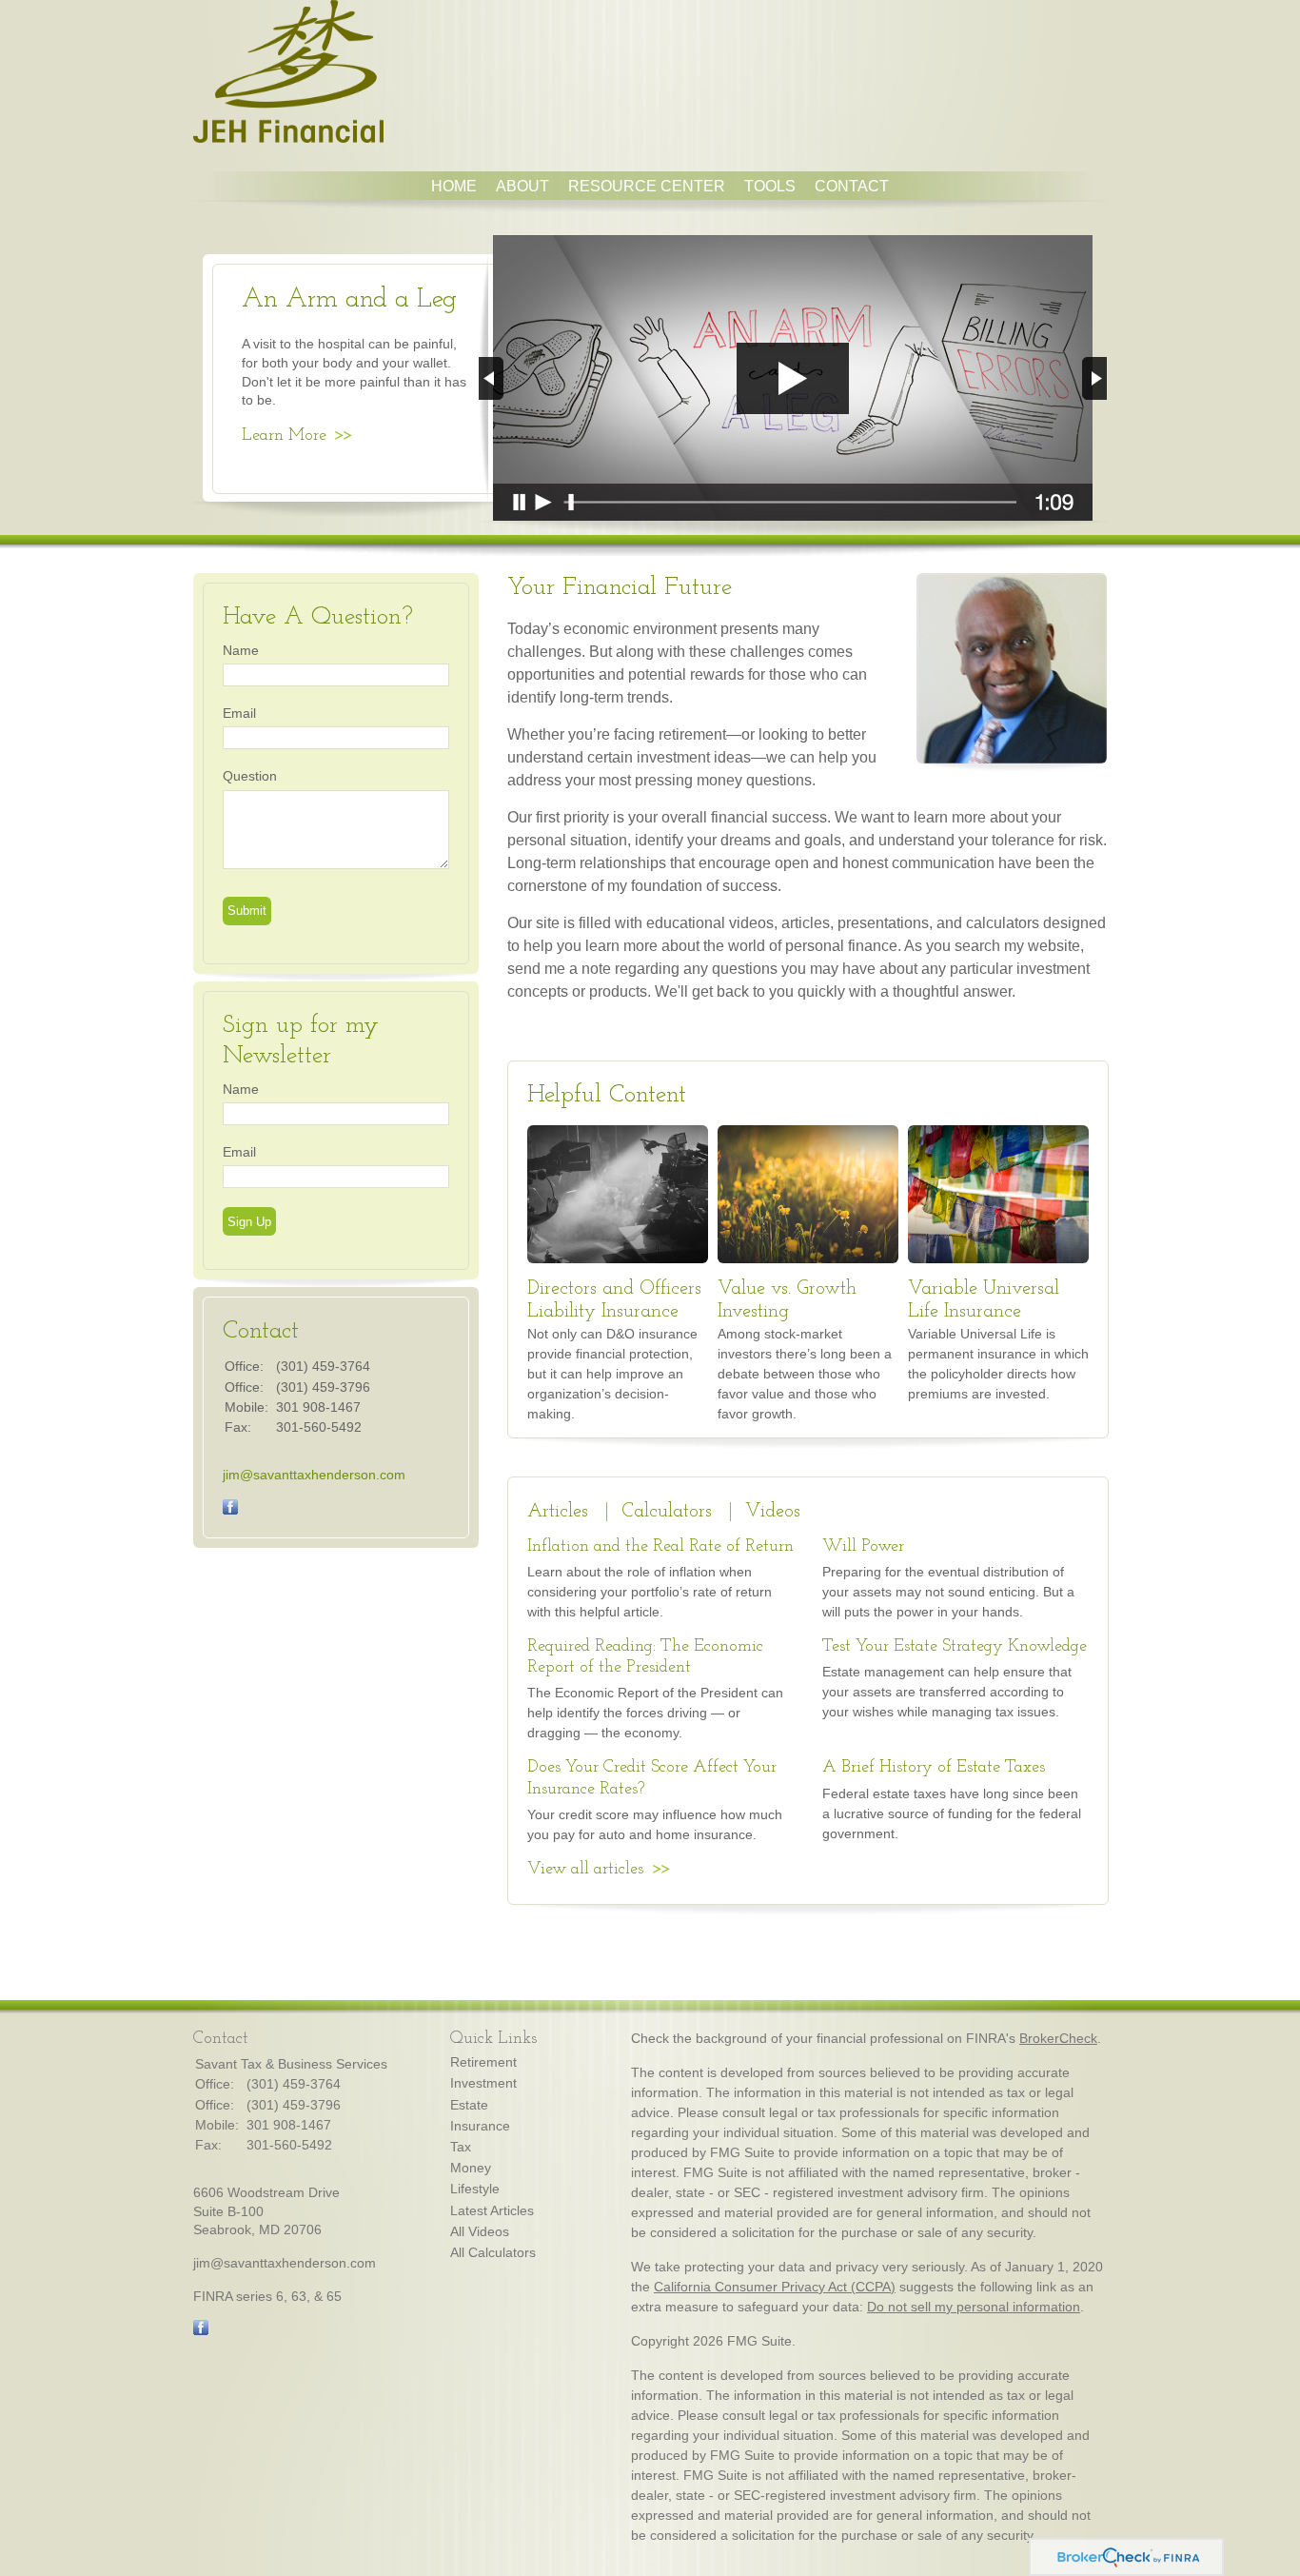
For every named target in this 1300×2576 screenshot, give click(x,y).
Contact (852, 186)
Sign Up (249, 1222)
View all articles (585, 1870)
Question (250, 776)
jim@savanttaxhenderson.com (314, 1475)
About (522, 186)
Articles (558, 1512)
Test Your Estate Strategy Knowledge (955, 1647)
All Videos (480, 2231)
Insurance (480, 2126)
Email (239, 713)
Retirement (483, 2062)
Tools (770, 186)
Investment (483, 2083)
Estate (469, 2105)
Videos (773, 1512)
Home (454, 186)
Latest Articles (492, 2210)
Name (241, 650)
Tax (461, 2147)
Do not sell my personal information (974, 2307)
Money (471, 2168)
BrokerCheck (1058, 2038)
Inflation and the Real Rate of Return (660, 1547)
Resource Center (647, 186)
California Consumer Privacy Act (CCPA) (775, 2287)
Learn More (284, 436)
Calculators (667, 1512)
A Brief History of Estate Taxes (934, 1768)
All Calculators (493, 2252)
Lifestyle (475, 2189)
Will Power (863, 1547)
